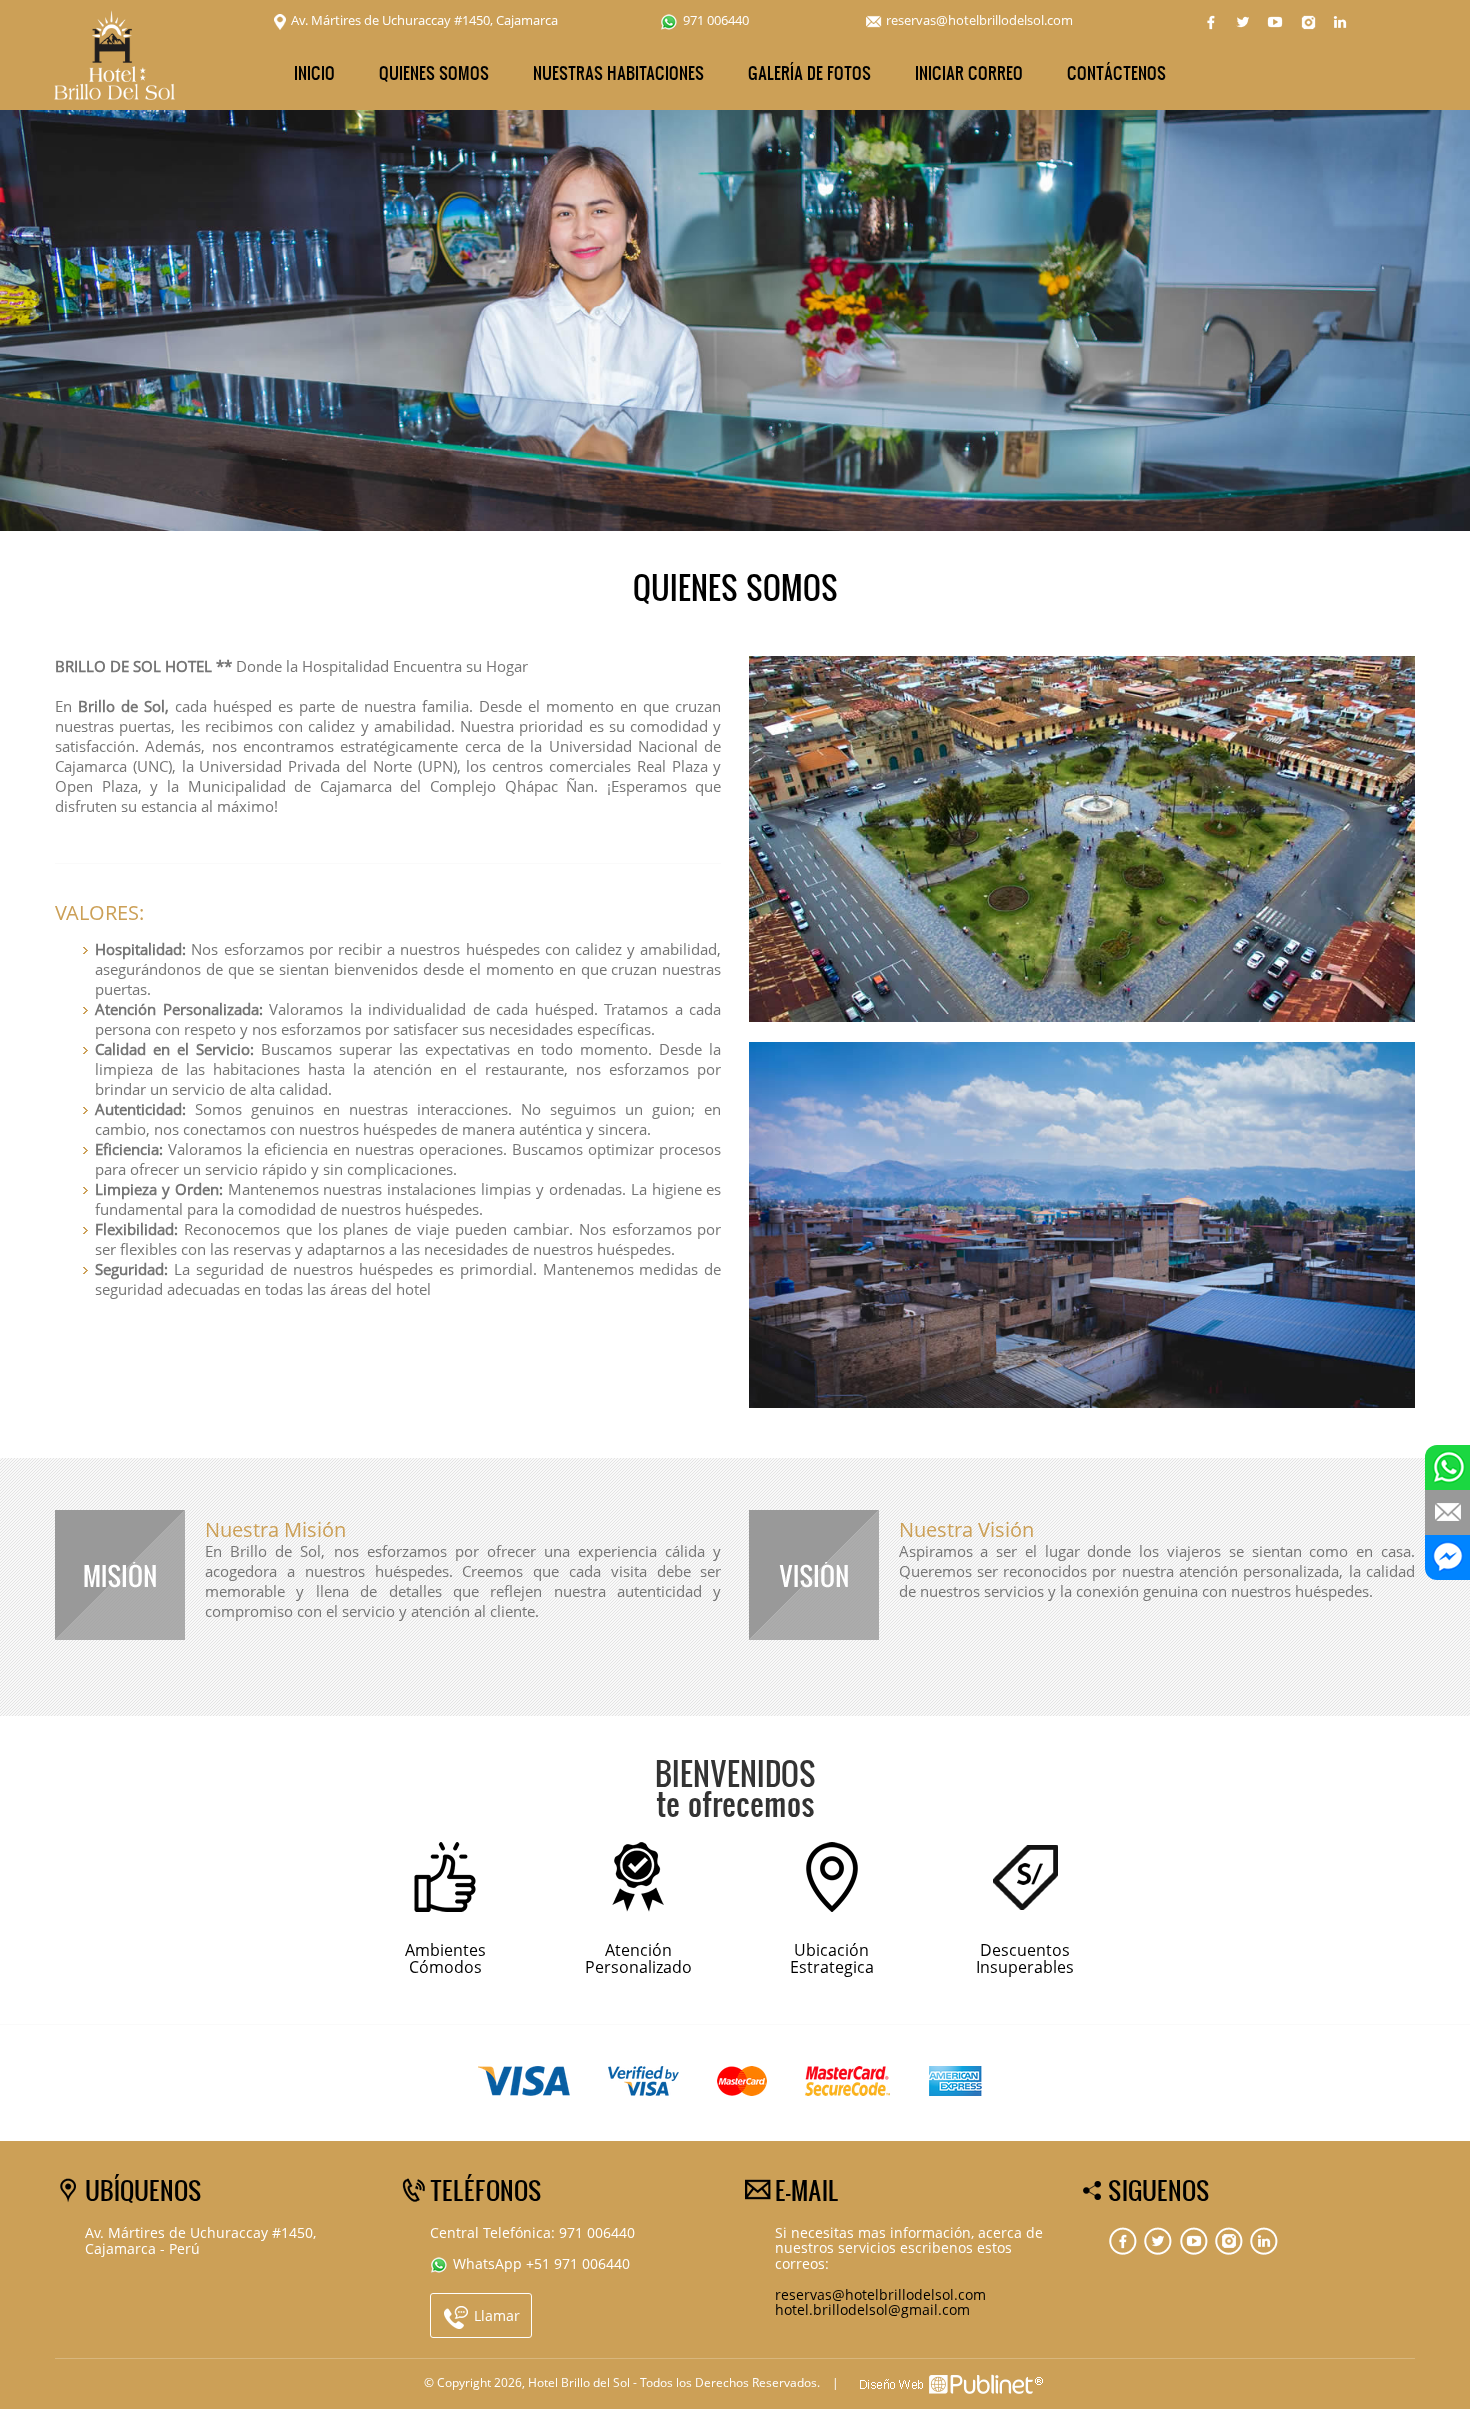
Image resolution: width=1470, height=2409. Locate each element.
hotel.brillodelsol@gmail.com (872, 2309)
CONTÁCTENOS (1116, 72)
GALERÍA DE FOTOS (809, 72)
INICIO (314, 72)
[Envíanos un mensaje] (1447, 1512)
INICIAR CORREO (969, 72)
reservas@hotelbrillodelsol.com (979, 20)
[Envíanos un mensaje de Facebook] (1447, 1557)
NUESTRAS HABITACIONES (618, 72)
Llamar (495, 2315)
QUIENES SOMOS (434, 72)
